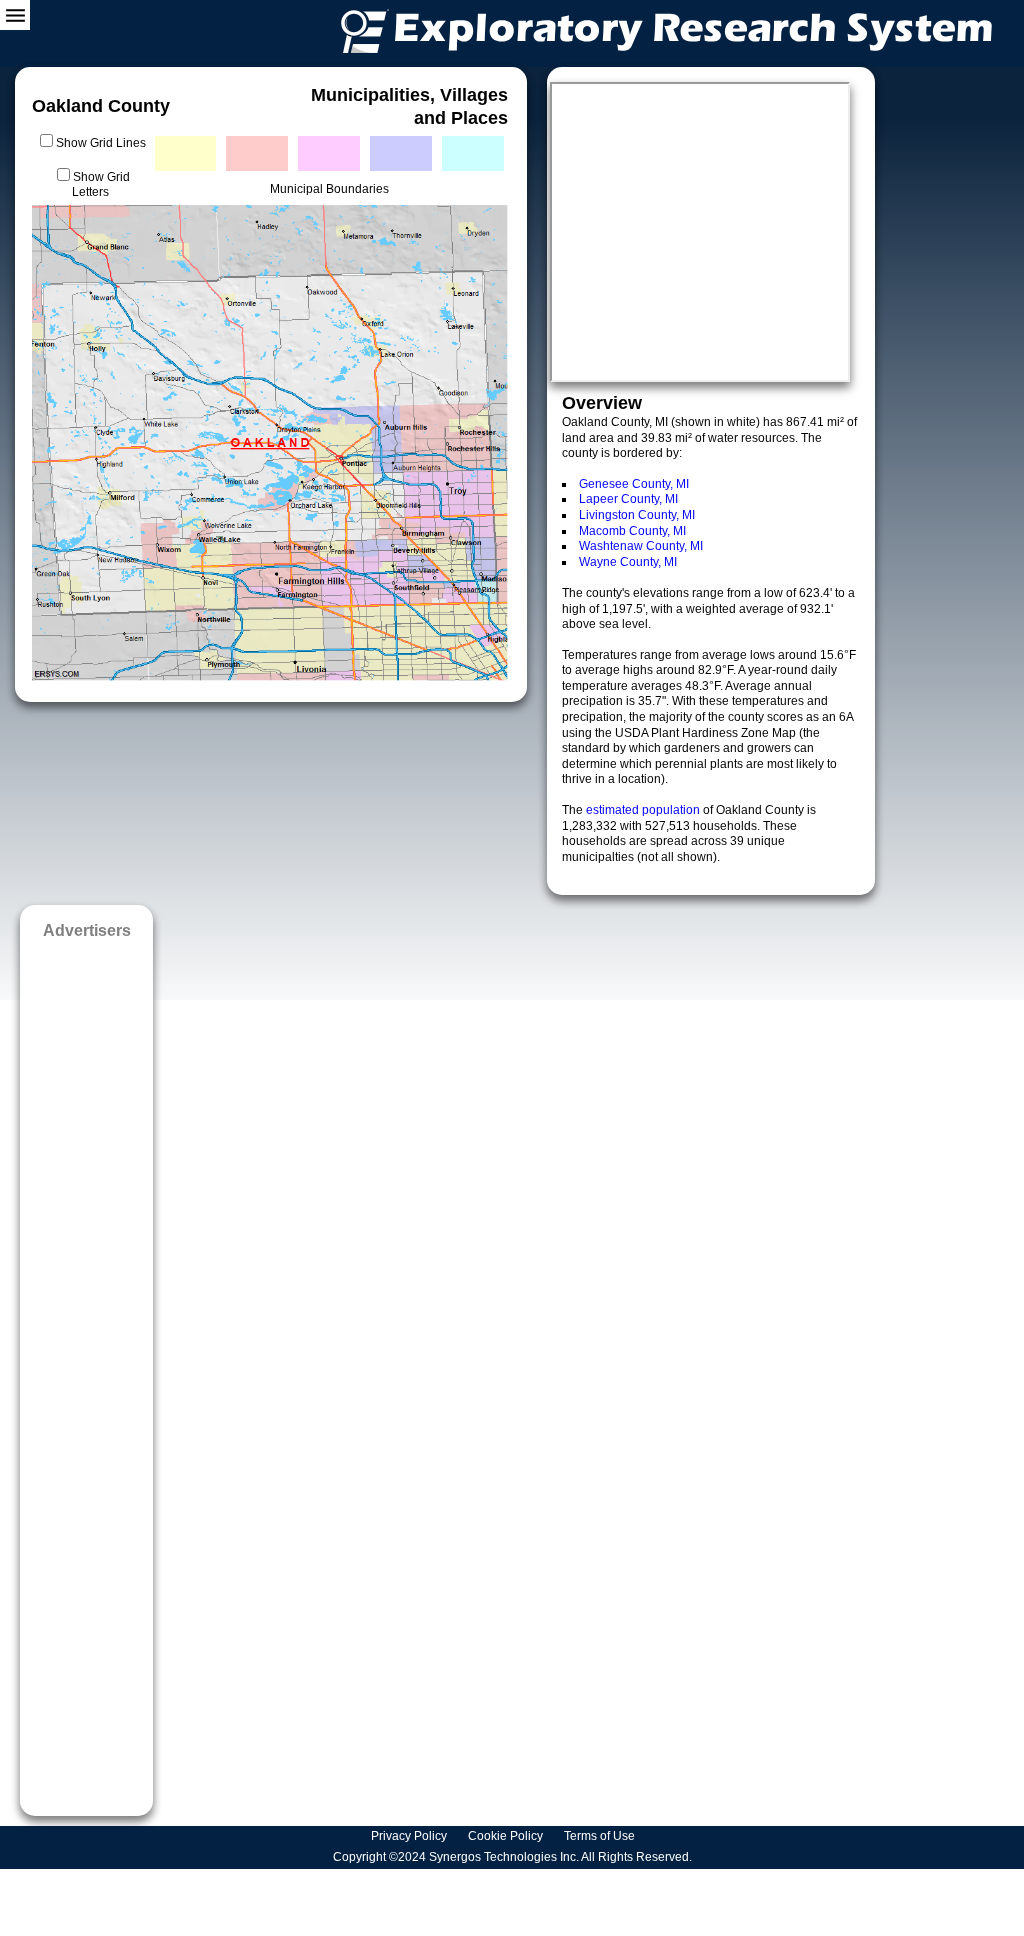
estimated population (644, 810)
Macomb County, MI (632, 531)
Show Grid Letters (101, 185)
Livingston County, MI (637, 515)
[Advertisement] (86, 1371)
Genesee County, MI (634, 484)
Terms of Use (601, 1836)
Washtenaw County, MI (641, 546)
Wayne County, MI (628, 562)
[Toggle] (15, 15)
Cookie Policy (507, 1836)
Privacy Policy (410, 1836)
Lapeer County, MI (628, 499)
